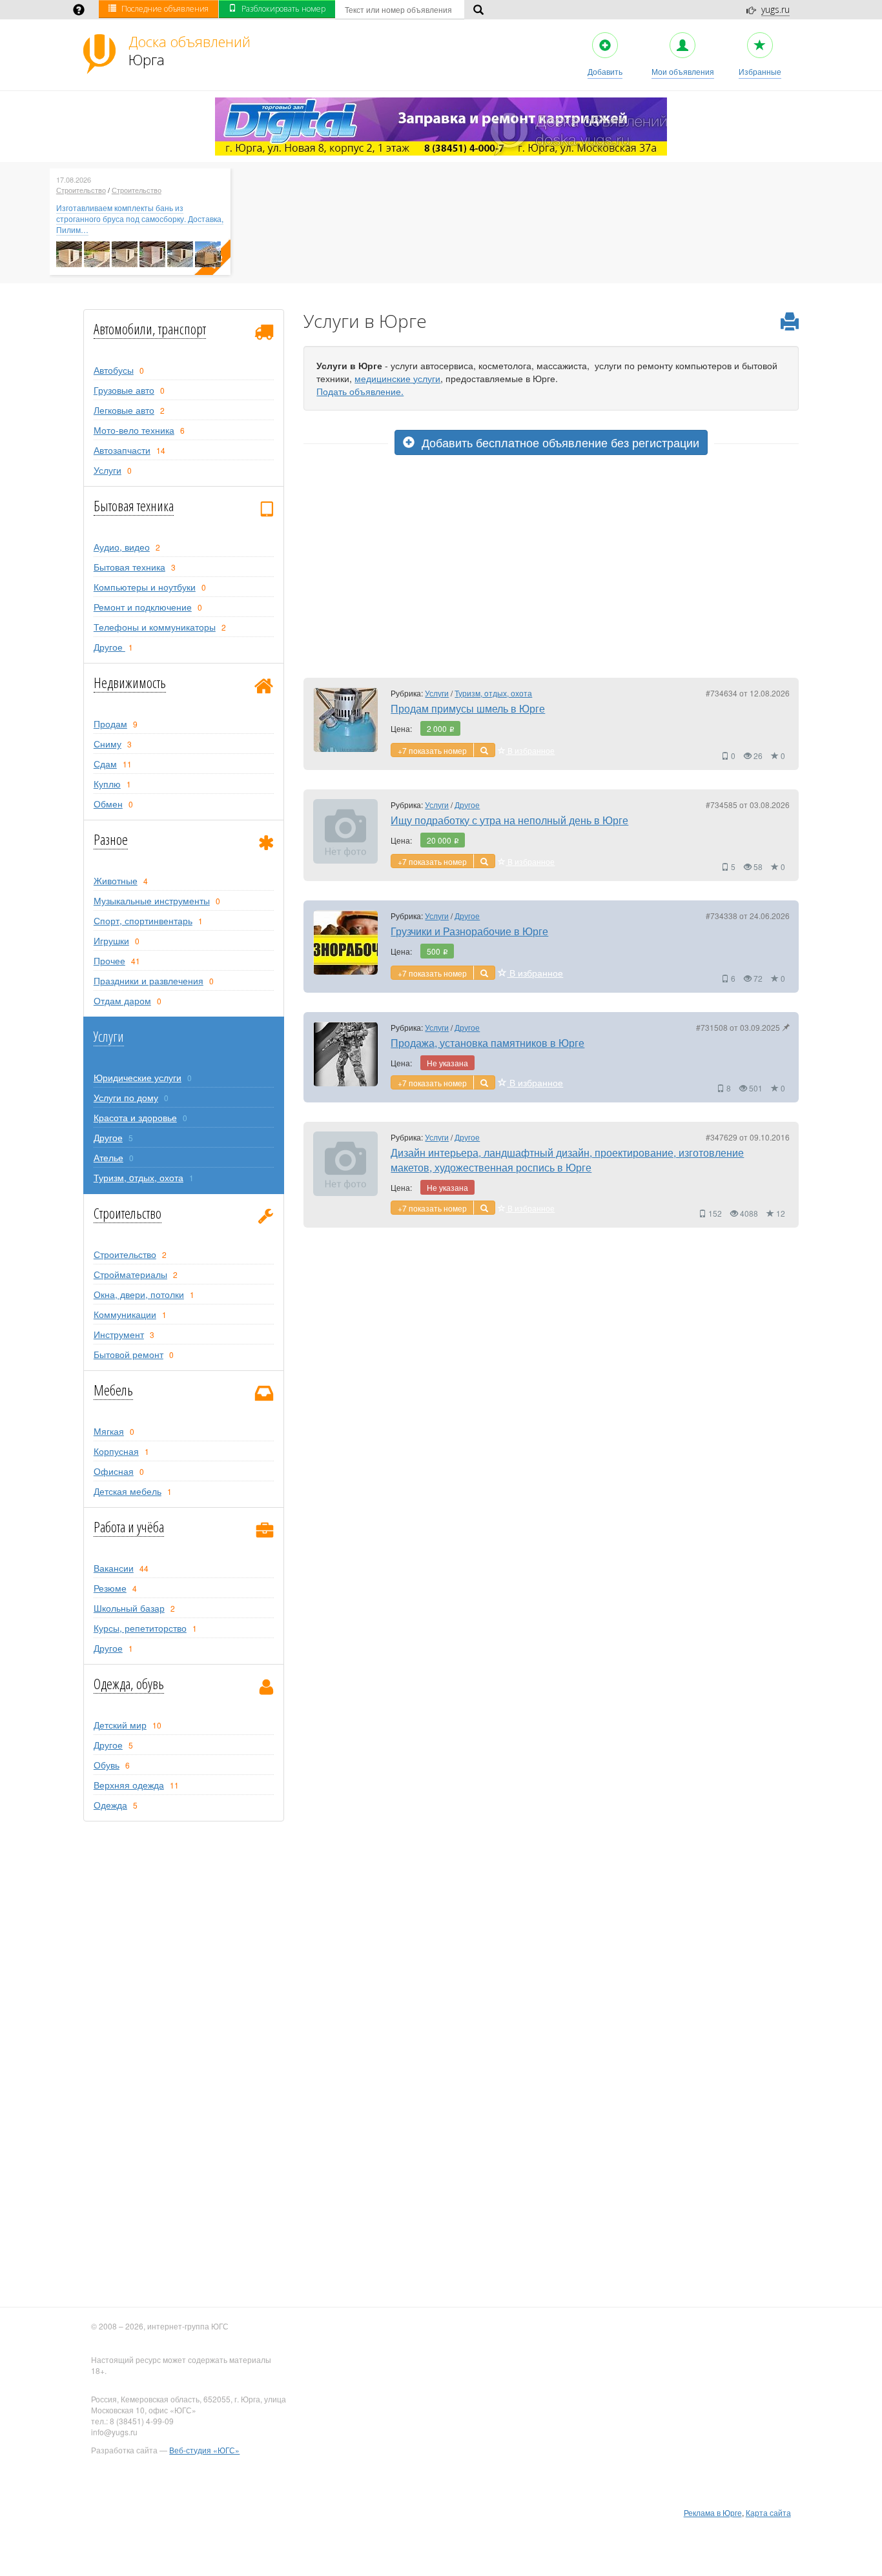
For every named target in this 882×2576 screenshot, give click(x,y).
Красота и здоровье (135, 1117)
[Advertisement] (551, 572)
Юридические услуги (138, 1077)
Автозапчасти (122, 450)
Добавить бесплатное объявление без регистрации (559, 442)
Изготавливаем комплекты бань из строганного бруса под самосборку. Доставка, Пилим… (140, 218)
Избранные (760, 71)
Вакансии (114, 1568)
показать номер (438, 750)
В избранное (530, 750)
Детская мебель (128, 1491)
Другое (109, 647)
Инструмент (119, 1334)
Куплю (107, 784)
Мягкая (109, 1431)
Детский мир (120, 1725)
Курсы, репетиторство (140, 1628)
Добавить (605, 71)
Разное (111, 839)
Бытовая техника (134, 505)
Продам (110, 724)
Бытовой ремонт (128, 1354)
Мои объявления (683, 71)
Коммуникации (125, 1314)
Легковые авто (124, 410)
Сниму (108, 744)
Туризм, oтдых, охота (138, 1177)
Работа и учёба (129, 1526)
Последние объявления (165, 9)
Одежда (110, 1805)
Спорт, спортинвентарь (143, 920)
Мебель (113, 1390)
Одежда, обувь (129, 1683)
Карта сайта (768, 2512)
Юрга (190, 50)
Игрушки (111, 940)
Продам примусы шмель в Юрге (468, 708)
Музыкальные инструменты (152, 900)
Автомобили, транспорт (150, 329)
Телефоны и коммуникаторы (155, 627)
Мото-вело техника (134, 430)
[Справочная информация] (79, 11)
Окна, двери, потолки (139, 1294)
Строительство (81, 190)
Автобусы (114, 370)
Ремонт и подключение (143, 607)
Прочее (109, 960)
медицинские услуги (397, 378)
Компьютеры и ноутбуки (145, 587)
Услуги (108, 470)
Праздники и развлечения (149, 980)
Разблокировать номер (283, 9)
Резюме (110, 1588)
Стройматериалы (130, 1274)
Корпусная (116, 1451)
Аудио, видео (122, 547)
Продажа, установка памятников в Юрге (487, 1043)
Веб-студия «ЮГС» (204, 2450)
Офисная (114, 1471)
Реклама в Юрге (713, 2512)
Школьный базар (129, 1608)
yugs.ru (775, 9)
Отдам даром (122, 1000)
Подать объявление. (360, 391)
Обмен (108, 804)
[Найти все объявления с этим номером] (484, 750)
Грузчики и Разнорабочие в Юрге (469, 931)
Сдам (105, 764)
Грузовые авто (124, 390)
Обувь (107, 1765)
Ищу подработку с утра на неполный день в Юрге (509, 820)
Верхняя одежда (129, 1785)
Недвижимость (130, 682)
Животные (116, 880)
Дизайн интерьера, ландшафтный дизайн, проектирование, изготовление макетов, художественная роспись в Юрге (567, 1160)
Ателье (108, 1157)
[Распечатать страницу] (790, 322)
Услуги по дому (126, 1097)
